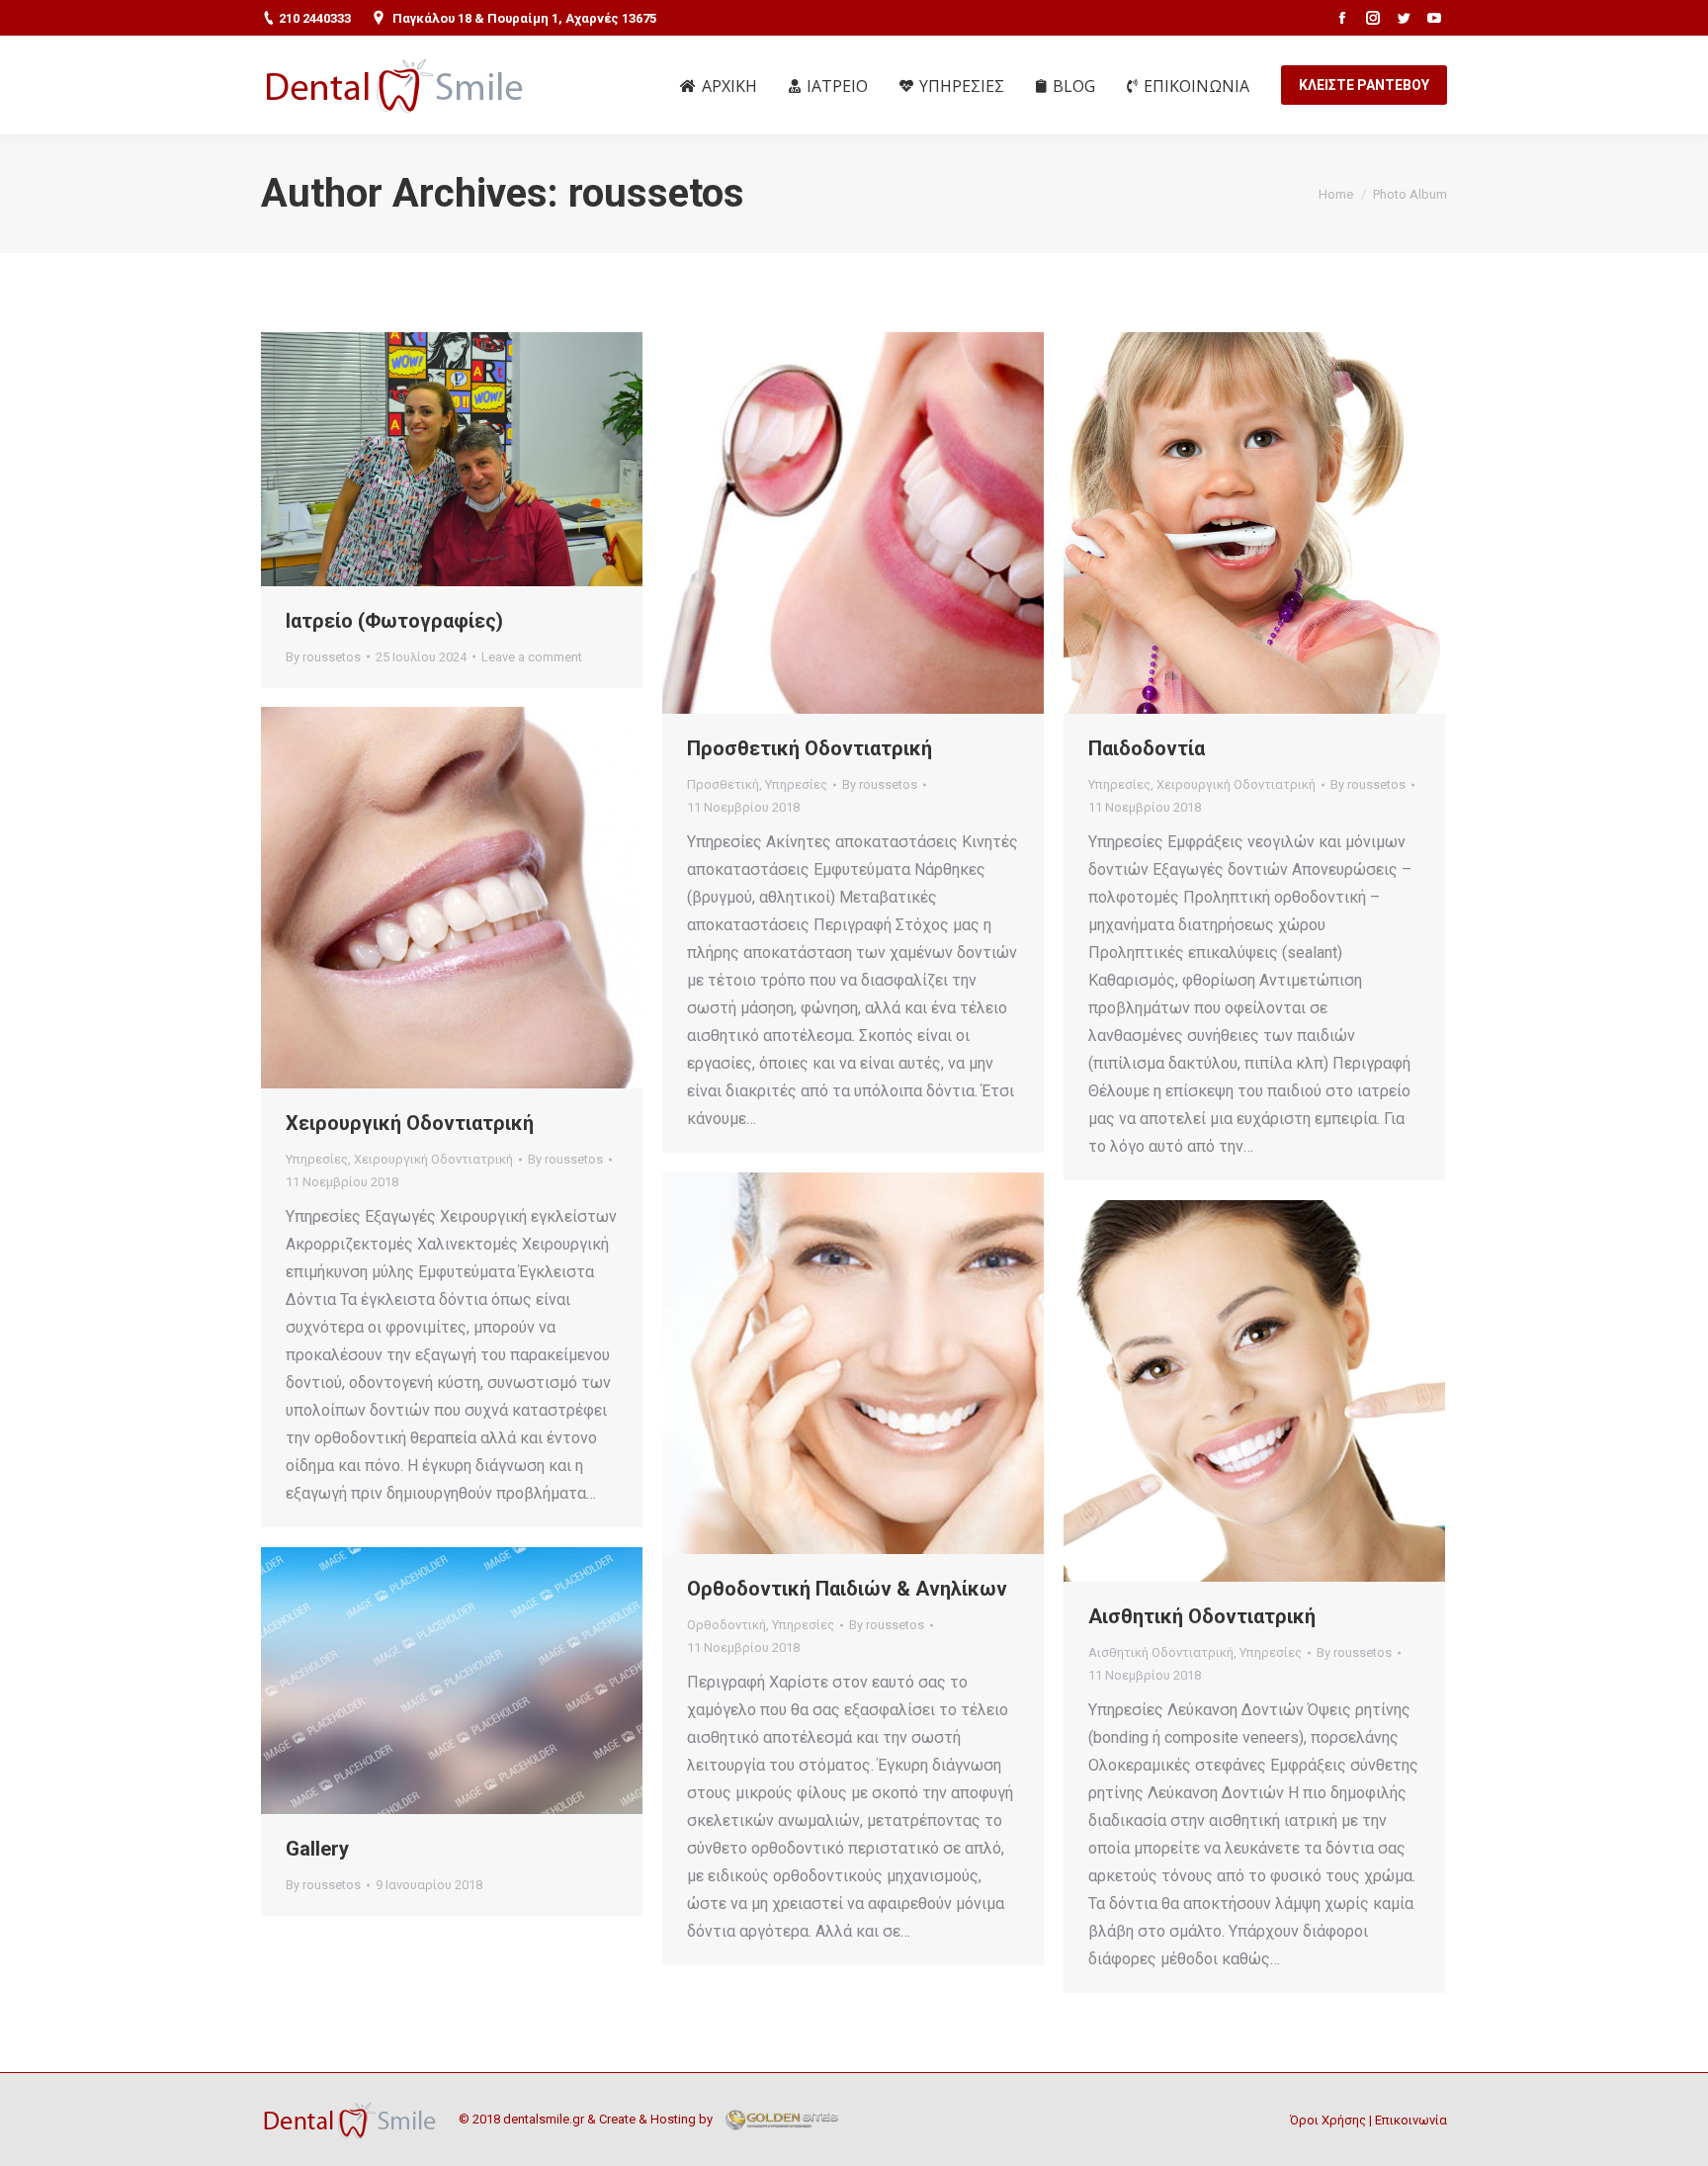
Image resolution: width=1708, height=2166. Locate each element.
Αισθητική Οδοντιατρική (1202, 1616)
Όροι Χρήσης (1328, 2120)
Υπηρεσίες (796, 784)
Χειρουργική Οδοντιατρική (1236, 784)
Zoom (826, 523)
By (323, 657)
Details (880, 523)
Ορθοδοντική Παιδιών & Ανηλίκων (847, 1589)
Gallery (317, 1849)
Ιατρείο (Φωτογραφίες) (394, 621)
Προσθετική (723, 784)
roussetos (656, 193)
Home (1336, 194)
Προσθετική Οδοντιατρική (810, 748)
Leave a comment (532, 657)
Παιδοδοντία (1147, 748)
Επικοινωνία (1411, 2120)
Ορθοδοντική (726, 1625)
